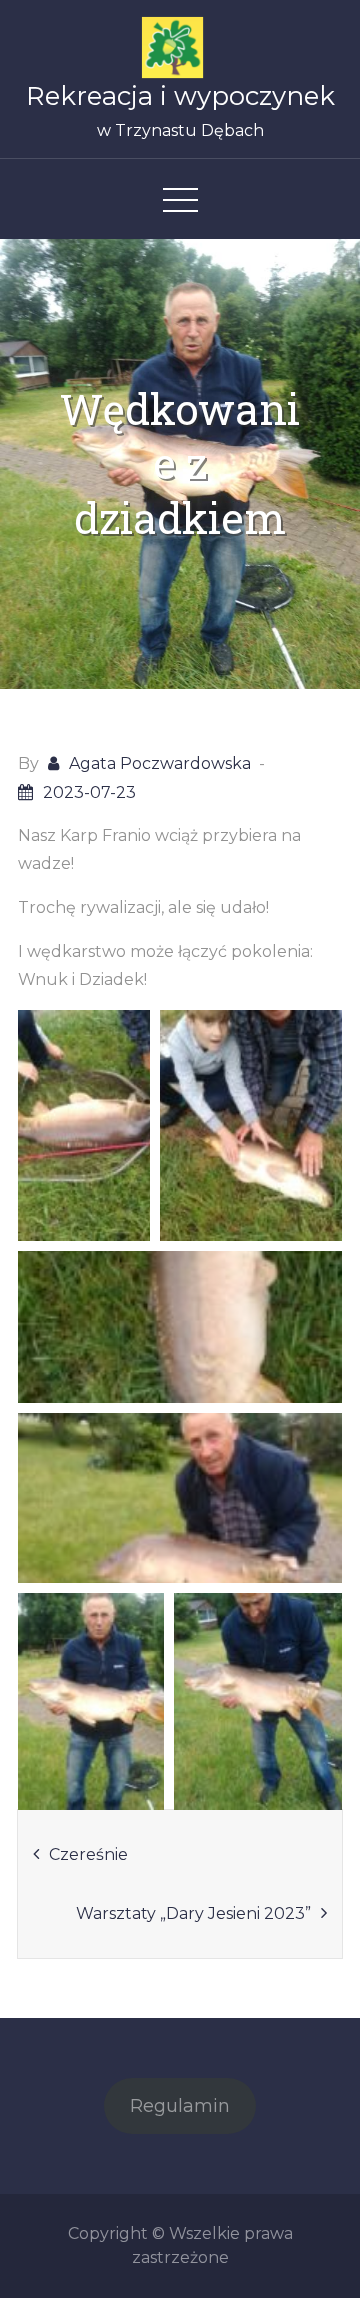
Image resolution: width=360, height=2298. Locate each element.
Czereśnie (88, 1854)
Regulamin (180, 2106)
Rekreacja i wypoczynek (180, 96)
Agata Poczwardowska (160, 763)
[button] (84, 1125)
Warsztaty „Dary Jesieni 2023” (193, 1913)
